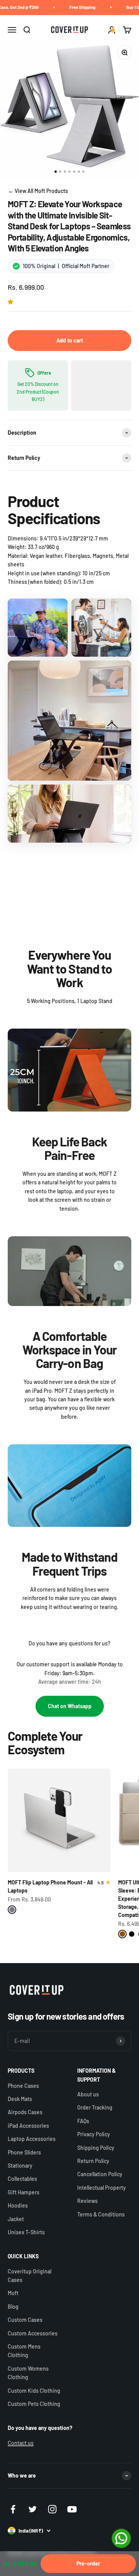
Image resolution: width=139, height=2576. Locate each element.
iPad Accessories (28, 2126)
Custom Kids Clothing (34, 2391)
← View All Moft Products (38, 191)
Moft (13, 2293)
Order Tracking (95, 2107)
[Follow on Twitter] (33, 2509)
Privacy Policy (94, 2134)
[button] (12, 302)
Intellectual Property (102, 2188)
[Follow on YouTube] (72, 2509)
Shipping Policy (96, 2148)
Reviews (87, 2201)
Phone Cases (23, 2086)
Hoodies (18, 2205)
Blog (13, 2307)
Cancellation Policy (100, 2174)
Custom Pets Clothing (34, 2404)
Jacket (16, 2219)
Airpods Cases (25, 2112)
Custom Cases (25, 2320)
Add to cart (70, 340)
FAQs (83, 2121)
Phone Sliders (24, 2152)
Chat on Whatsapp (70, 1706)
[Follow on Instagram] (52, 2509)
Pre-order (88, 2563)
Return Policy (93, 2161)
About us (88, 2094)
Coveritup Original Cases (30, 2276)
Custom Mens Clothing (24, 2351)
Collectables (22, 2179)
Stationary (20, 2166)
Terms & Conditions (101, 2214)
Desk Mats (20, 2099)
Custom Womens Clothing (28, 2373)
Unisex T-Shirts (26, 2232)
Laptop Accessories (32, 2139)
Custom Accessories (33, 2333)
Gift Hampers (24, 2192)
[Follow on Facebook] (13, 2509)
